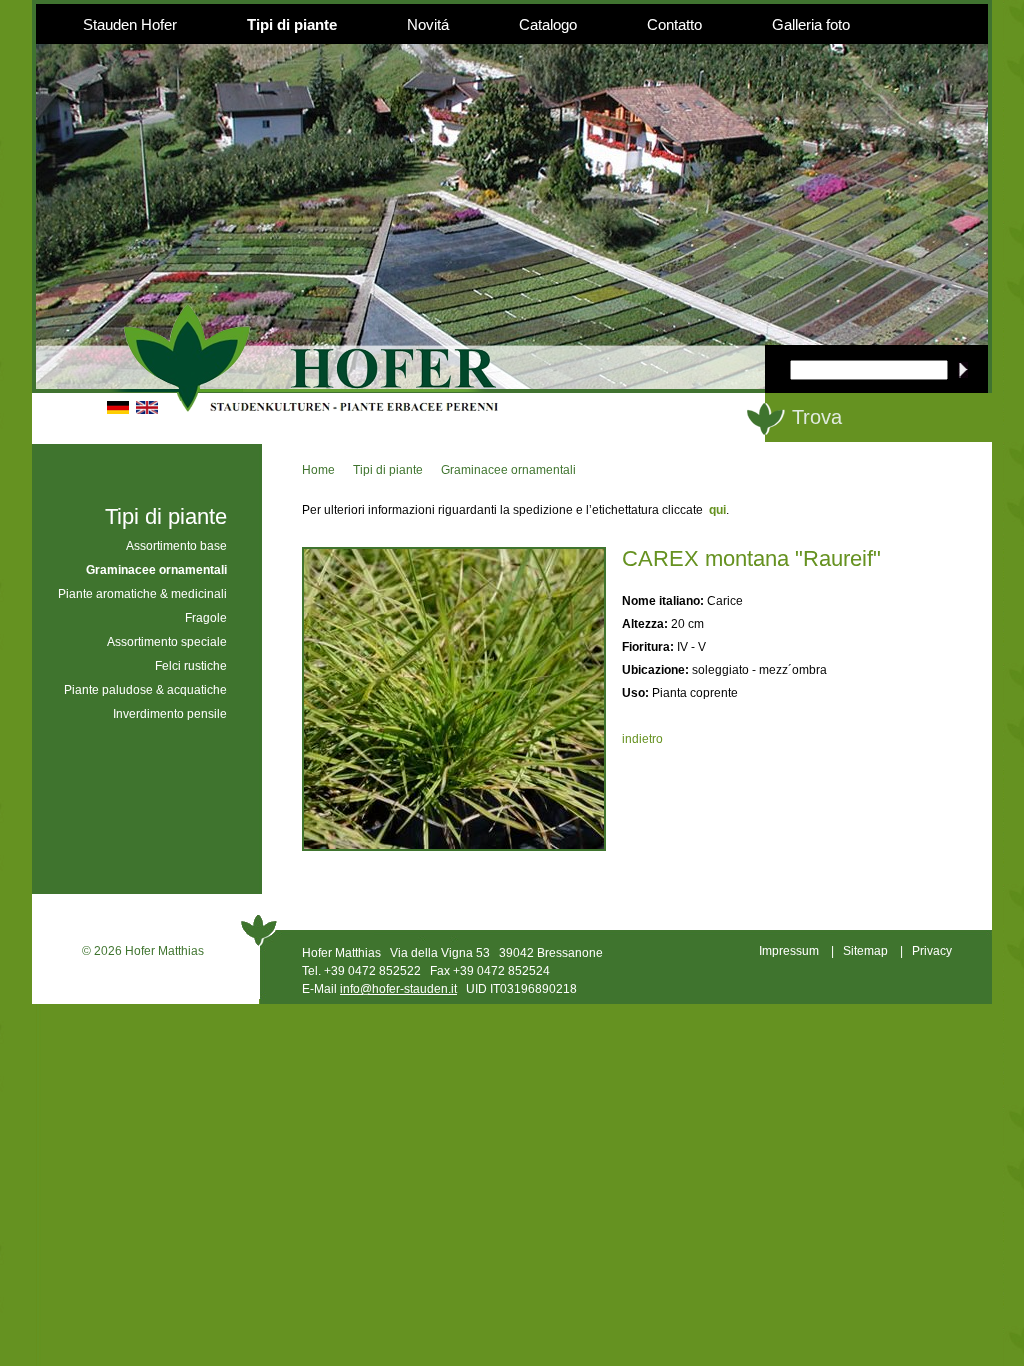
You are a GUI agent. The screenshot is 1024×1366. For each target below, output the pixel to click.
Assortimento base (176, 546)
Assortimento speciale (167, 642)
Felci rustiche (191, 666)
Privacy (932, 951)
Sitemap (865, 951)
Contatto (674, 24)
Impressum (789, 951)
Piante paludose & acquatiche (145, 690)
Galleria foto (811, 24)
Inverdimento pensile (170, 714)
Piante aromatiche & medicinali (142, 594)
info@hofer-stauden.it (398, 989)
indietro (642, 739)
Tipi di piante (292, 24)
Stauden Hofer (130, 24)
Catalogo (548, 24)
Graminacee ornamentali (508, 470)
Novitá (428, 24)
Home (318, 470)
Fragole (206, 618)
